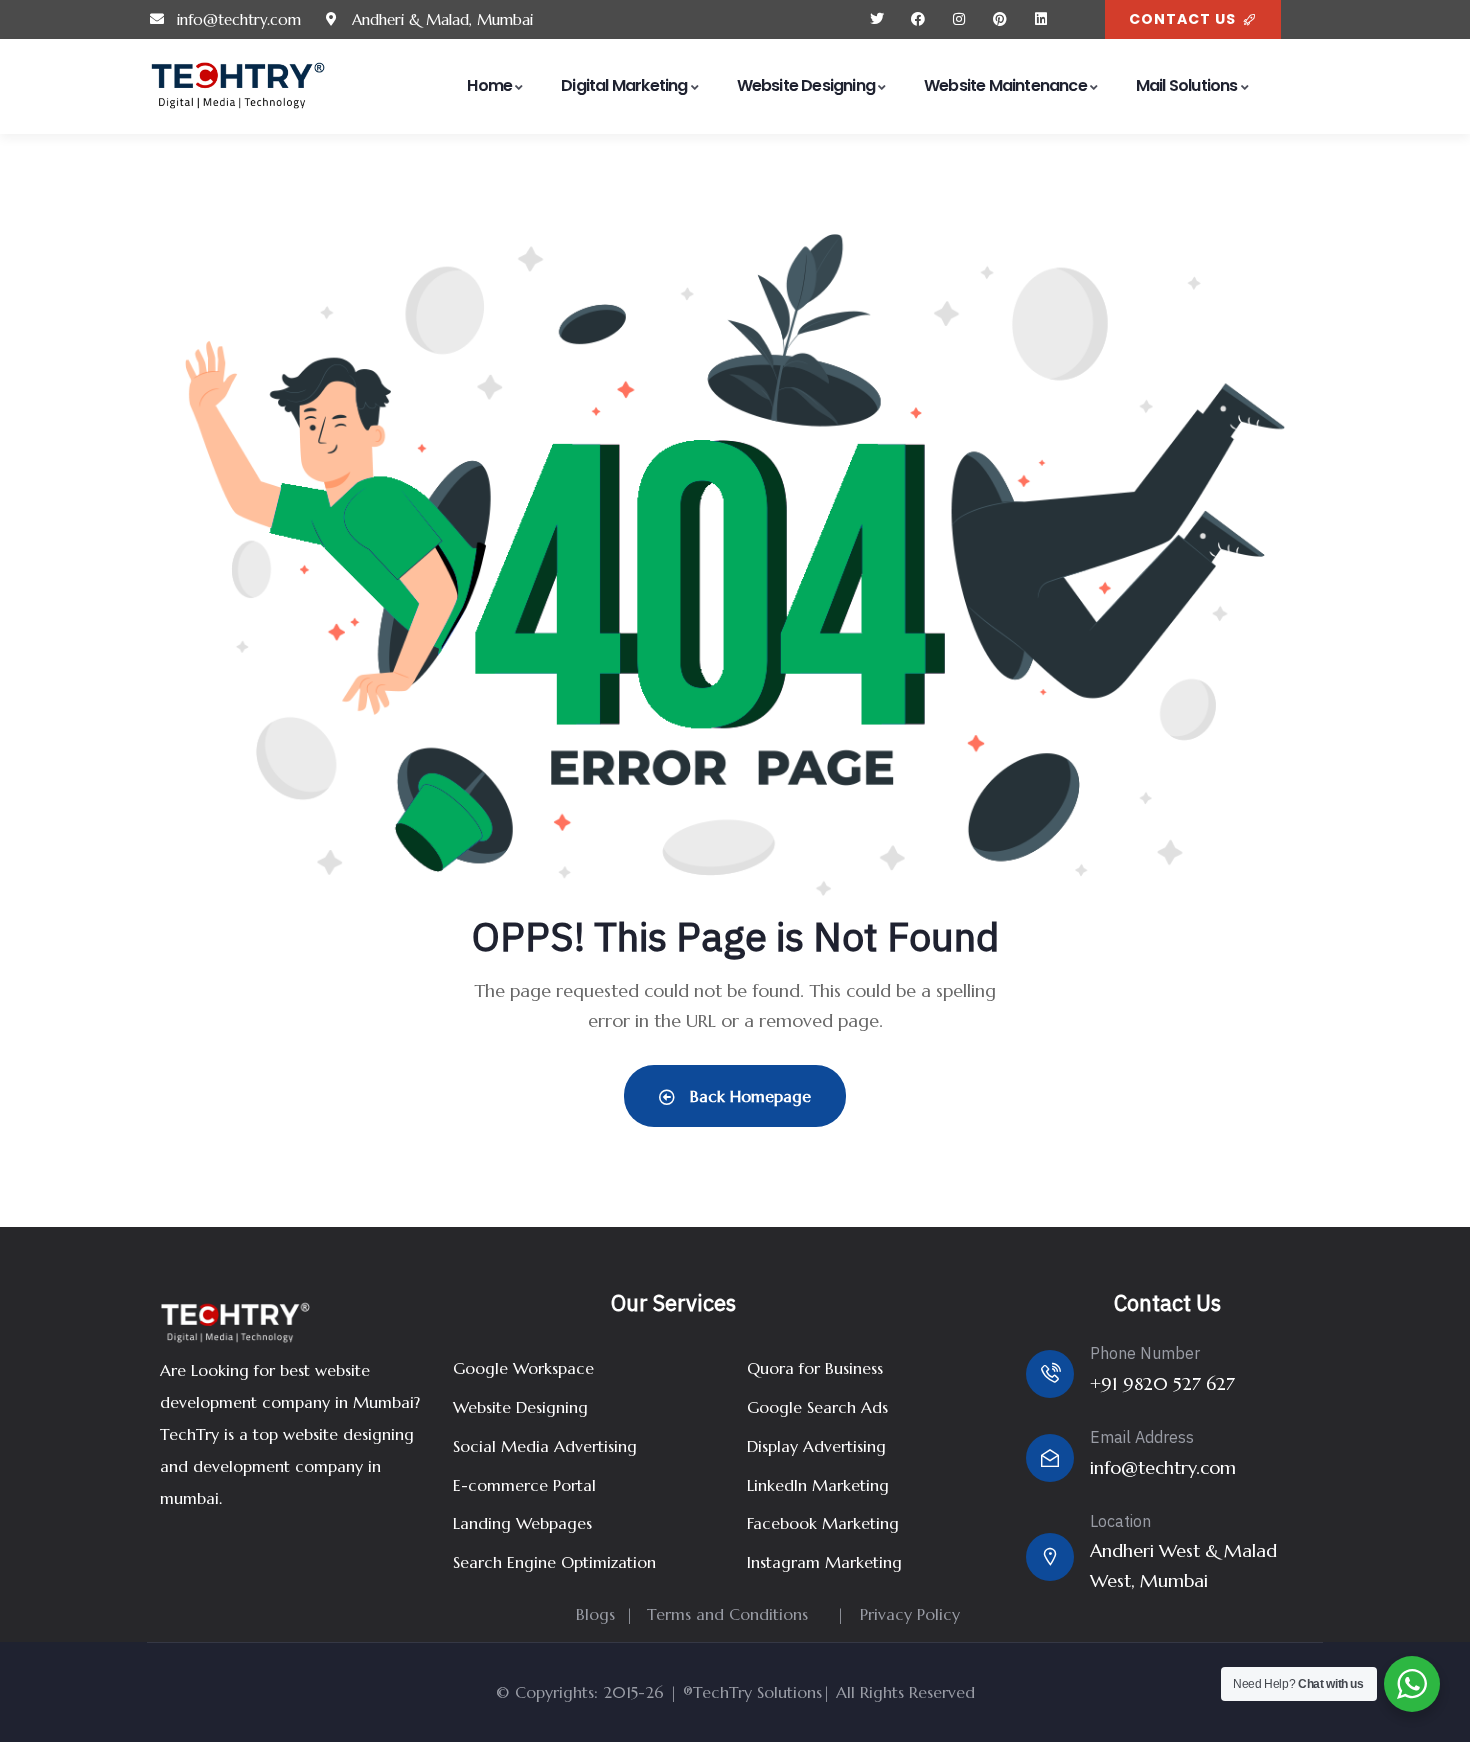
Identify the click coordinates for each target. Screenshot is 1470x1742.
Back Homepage (748, 1096)
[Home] (237, 86)
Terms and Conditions (727, 1614)
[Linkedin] (1040, 19)
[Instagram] (959, 19)
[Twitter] (877, 19)
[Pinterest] (999, 19)
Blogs (595, 1614)
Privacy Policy (910, 1614)
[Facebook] (918, 19)
